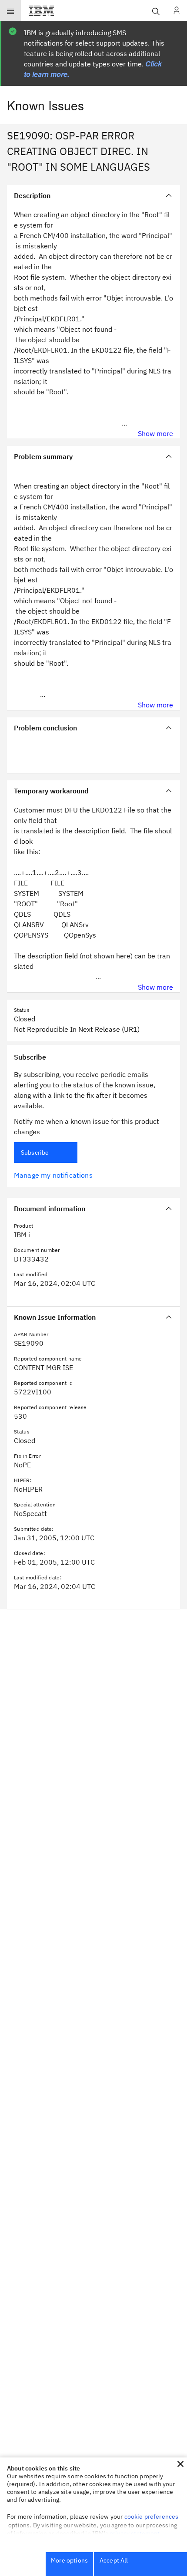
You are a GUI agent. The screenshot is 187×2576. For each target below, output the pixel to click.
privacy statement (135, 2533)
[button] (180, 2464)
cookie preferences (152, 2517)
